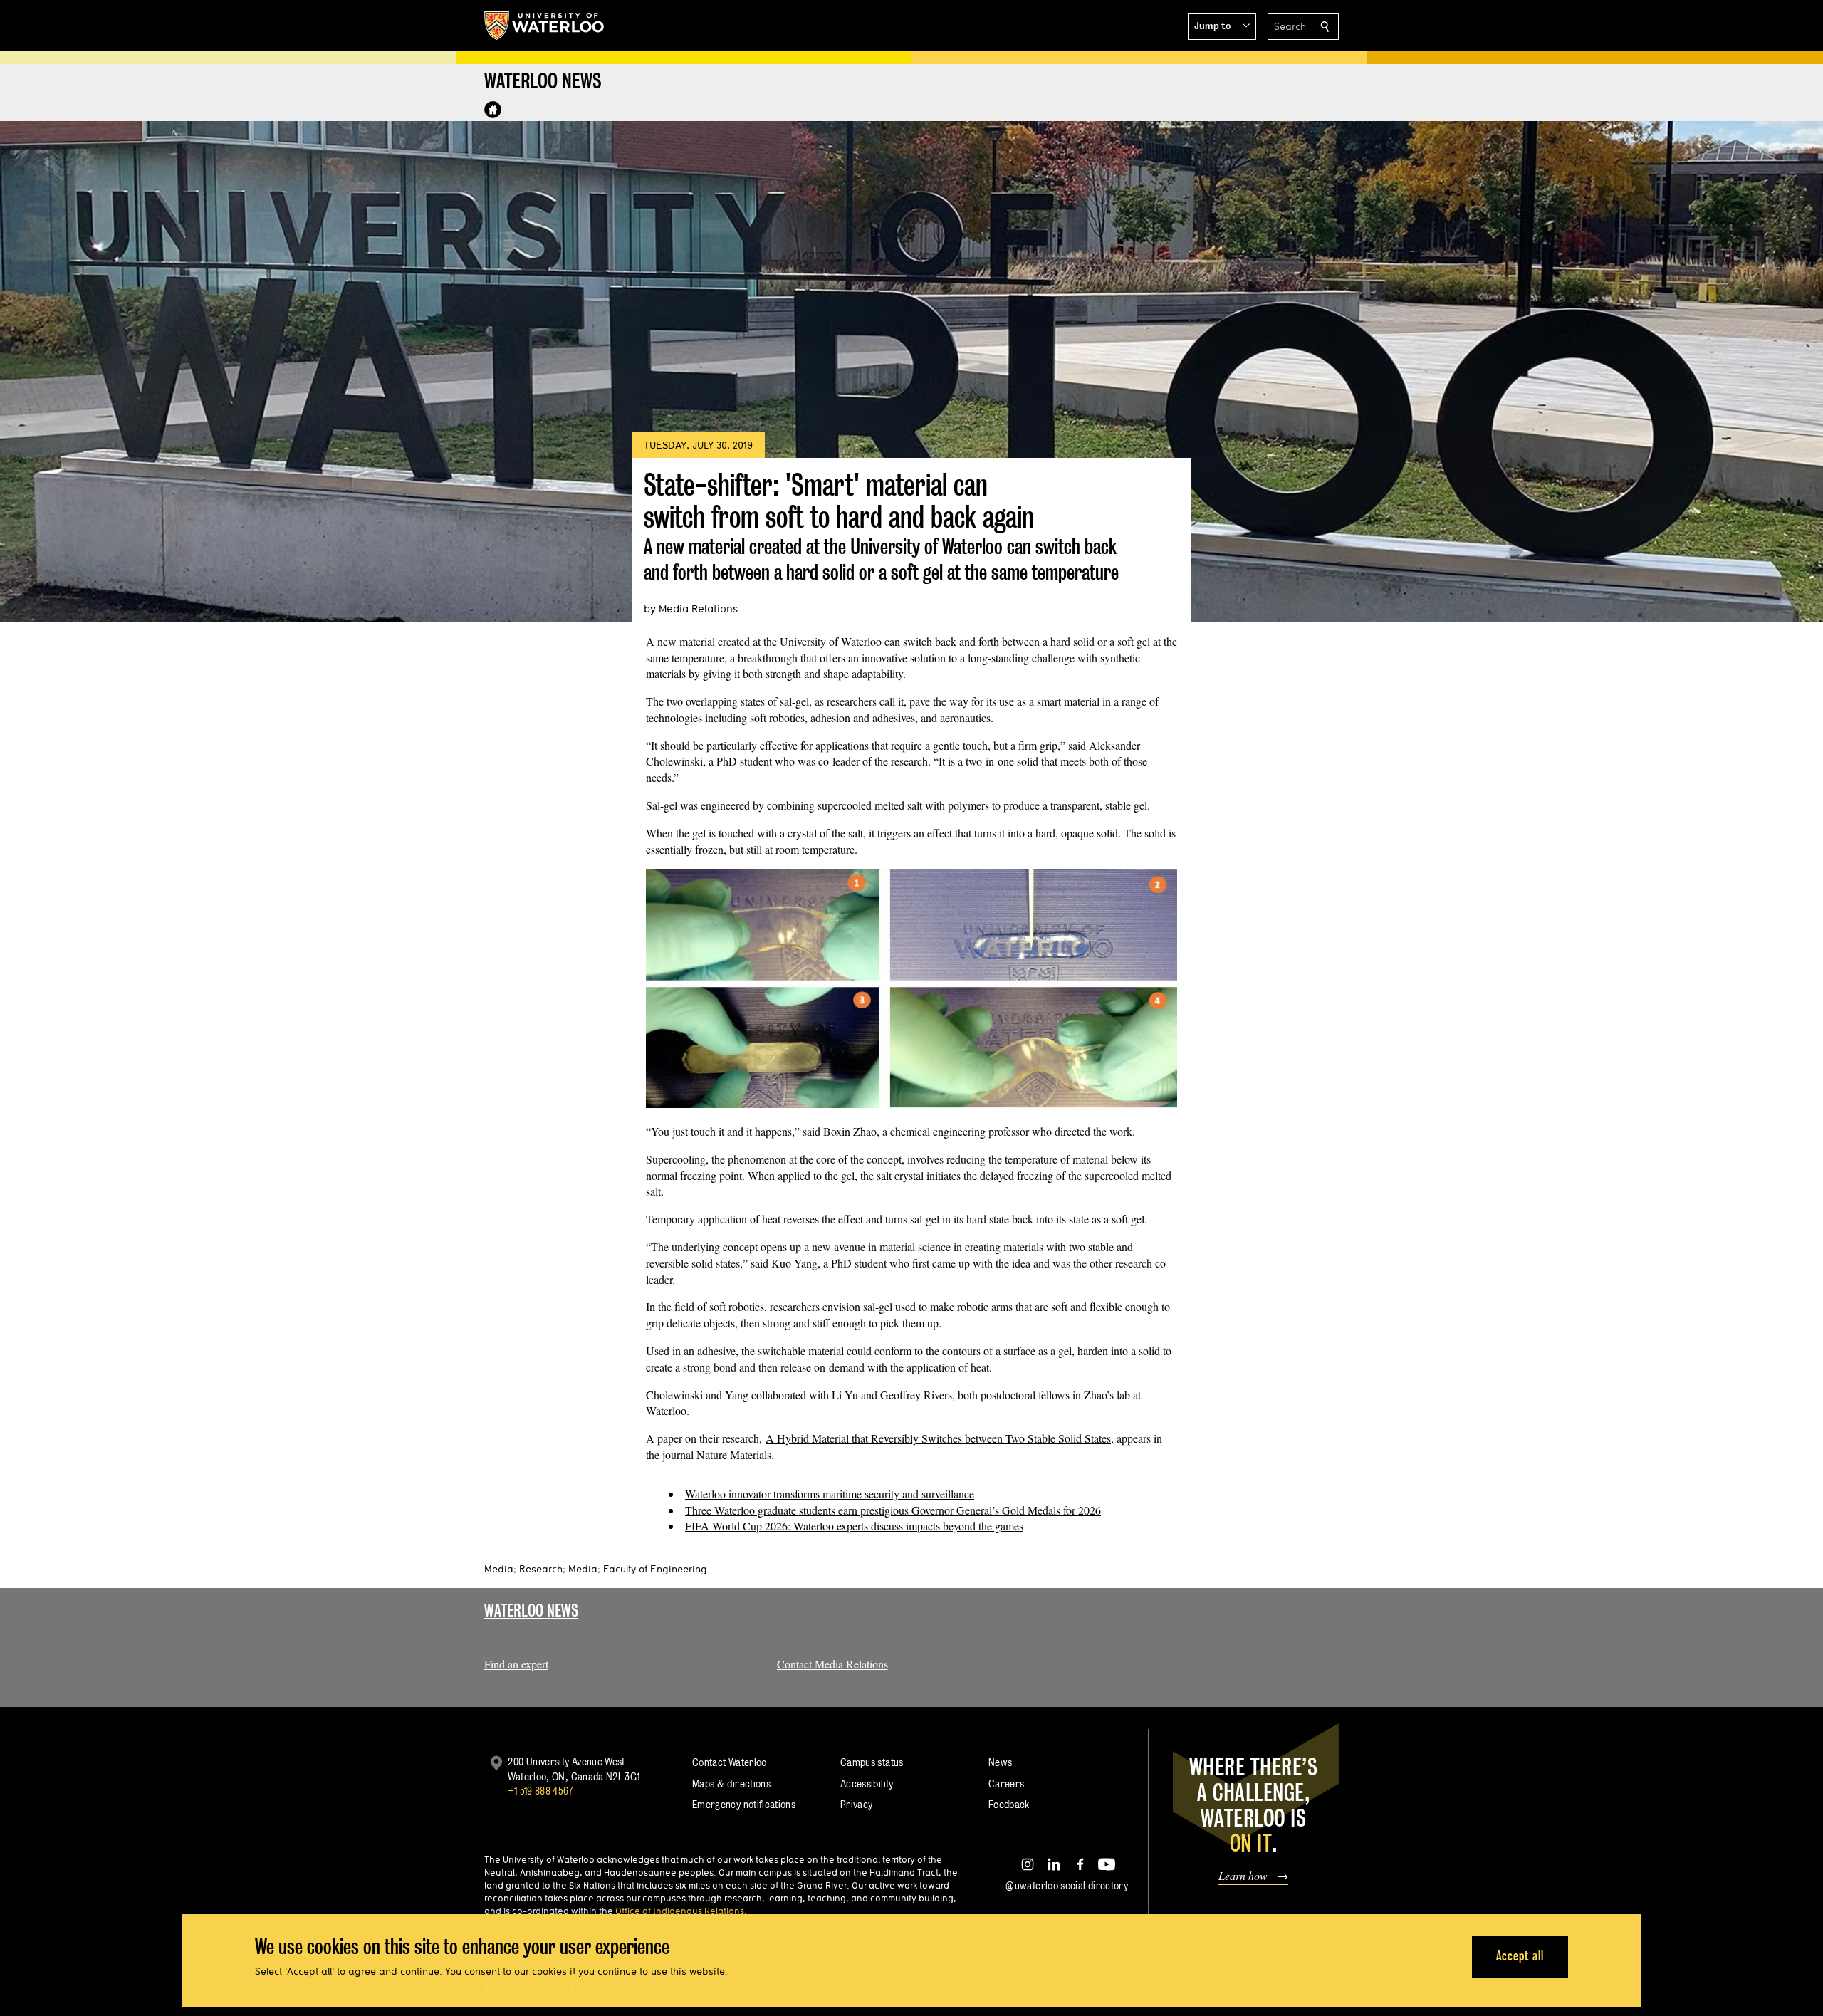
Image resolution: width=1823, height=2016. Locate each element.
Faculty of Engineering (655, 1569)
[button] (1222, 26)
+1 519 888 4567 (540, 1791)
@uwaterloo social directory (1067, 1885)
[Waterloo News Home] (493, 110)
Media (499, 1569)
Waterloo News (531, 1610)
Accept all (1520, 1956)
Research (541, 1569)
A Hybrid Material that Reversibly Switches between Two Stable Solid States (938, 1438)
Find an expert (516, 1664)
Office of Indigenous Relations (680, 1911)
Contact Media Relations (832, 1664)
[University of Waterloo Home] (545, 26)
